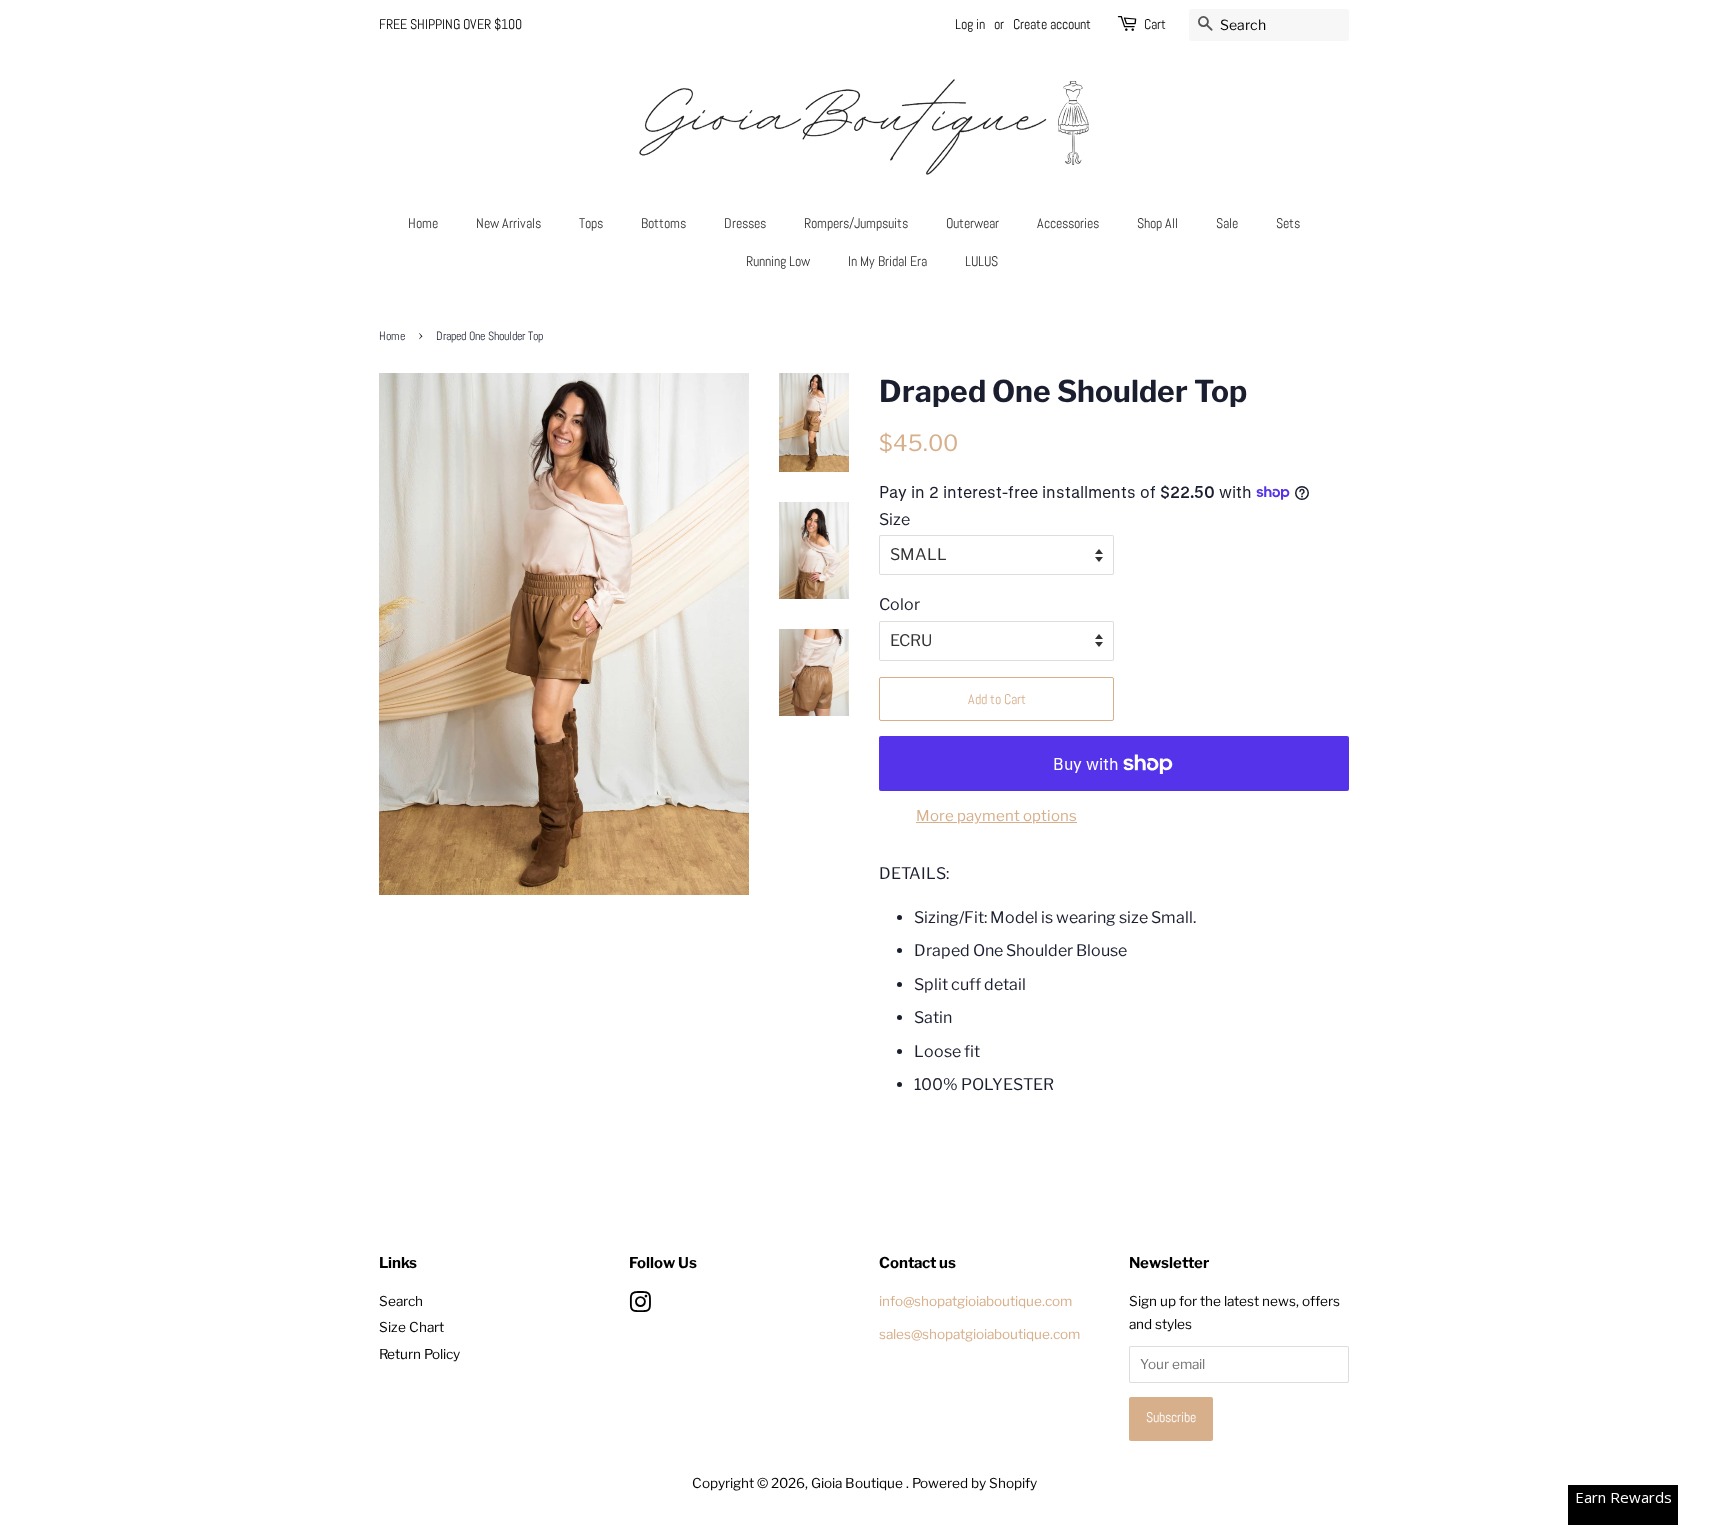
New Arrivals (508, 223)
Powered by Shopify (974, 1483)
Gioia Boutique (858, 1483)
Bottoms (663, 223)
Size (894, 519)
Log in (970, 24)
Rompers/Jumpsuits (856, 223)
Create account (1052, 24)
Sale (1227, 223)
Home (423, 223)
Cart (1155, 24)
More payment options (996, 816)
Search (401, 1301)
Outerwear (972, 223)
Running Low (778, 261)
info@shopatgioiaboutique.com (975, 1301)
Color (899, 604)
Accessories (1068, 223)
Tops (591, 223)
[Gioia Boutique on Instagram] (640, 1306)
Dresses (745, 223)
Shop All (1157, 223)
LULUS (981, 261)
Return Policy (419, 1354)
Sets (1288, 223)
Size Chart (411, 1327)
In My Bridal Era (887, 261)
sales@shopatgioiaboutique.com (979, 1334)
